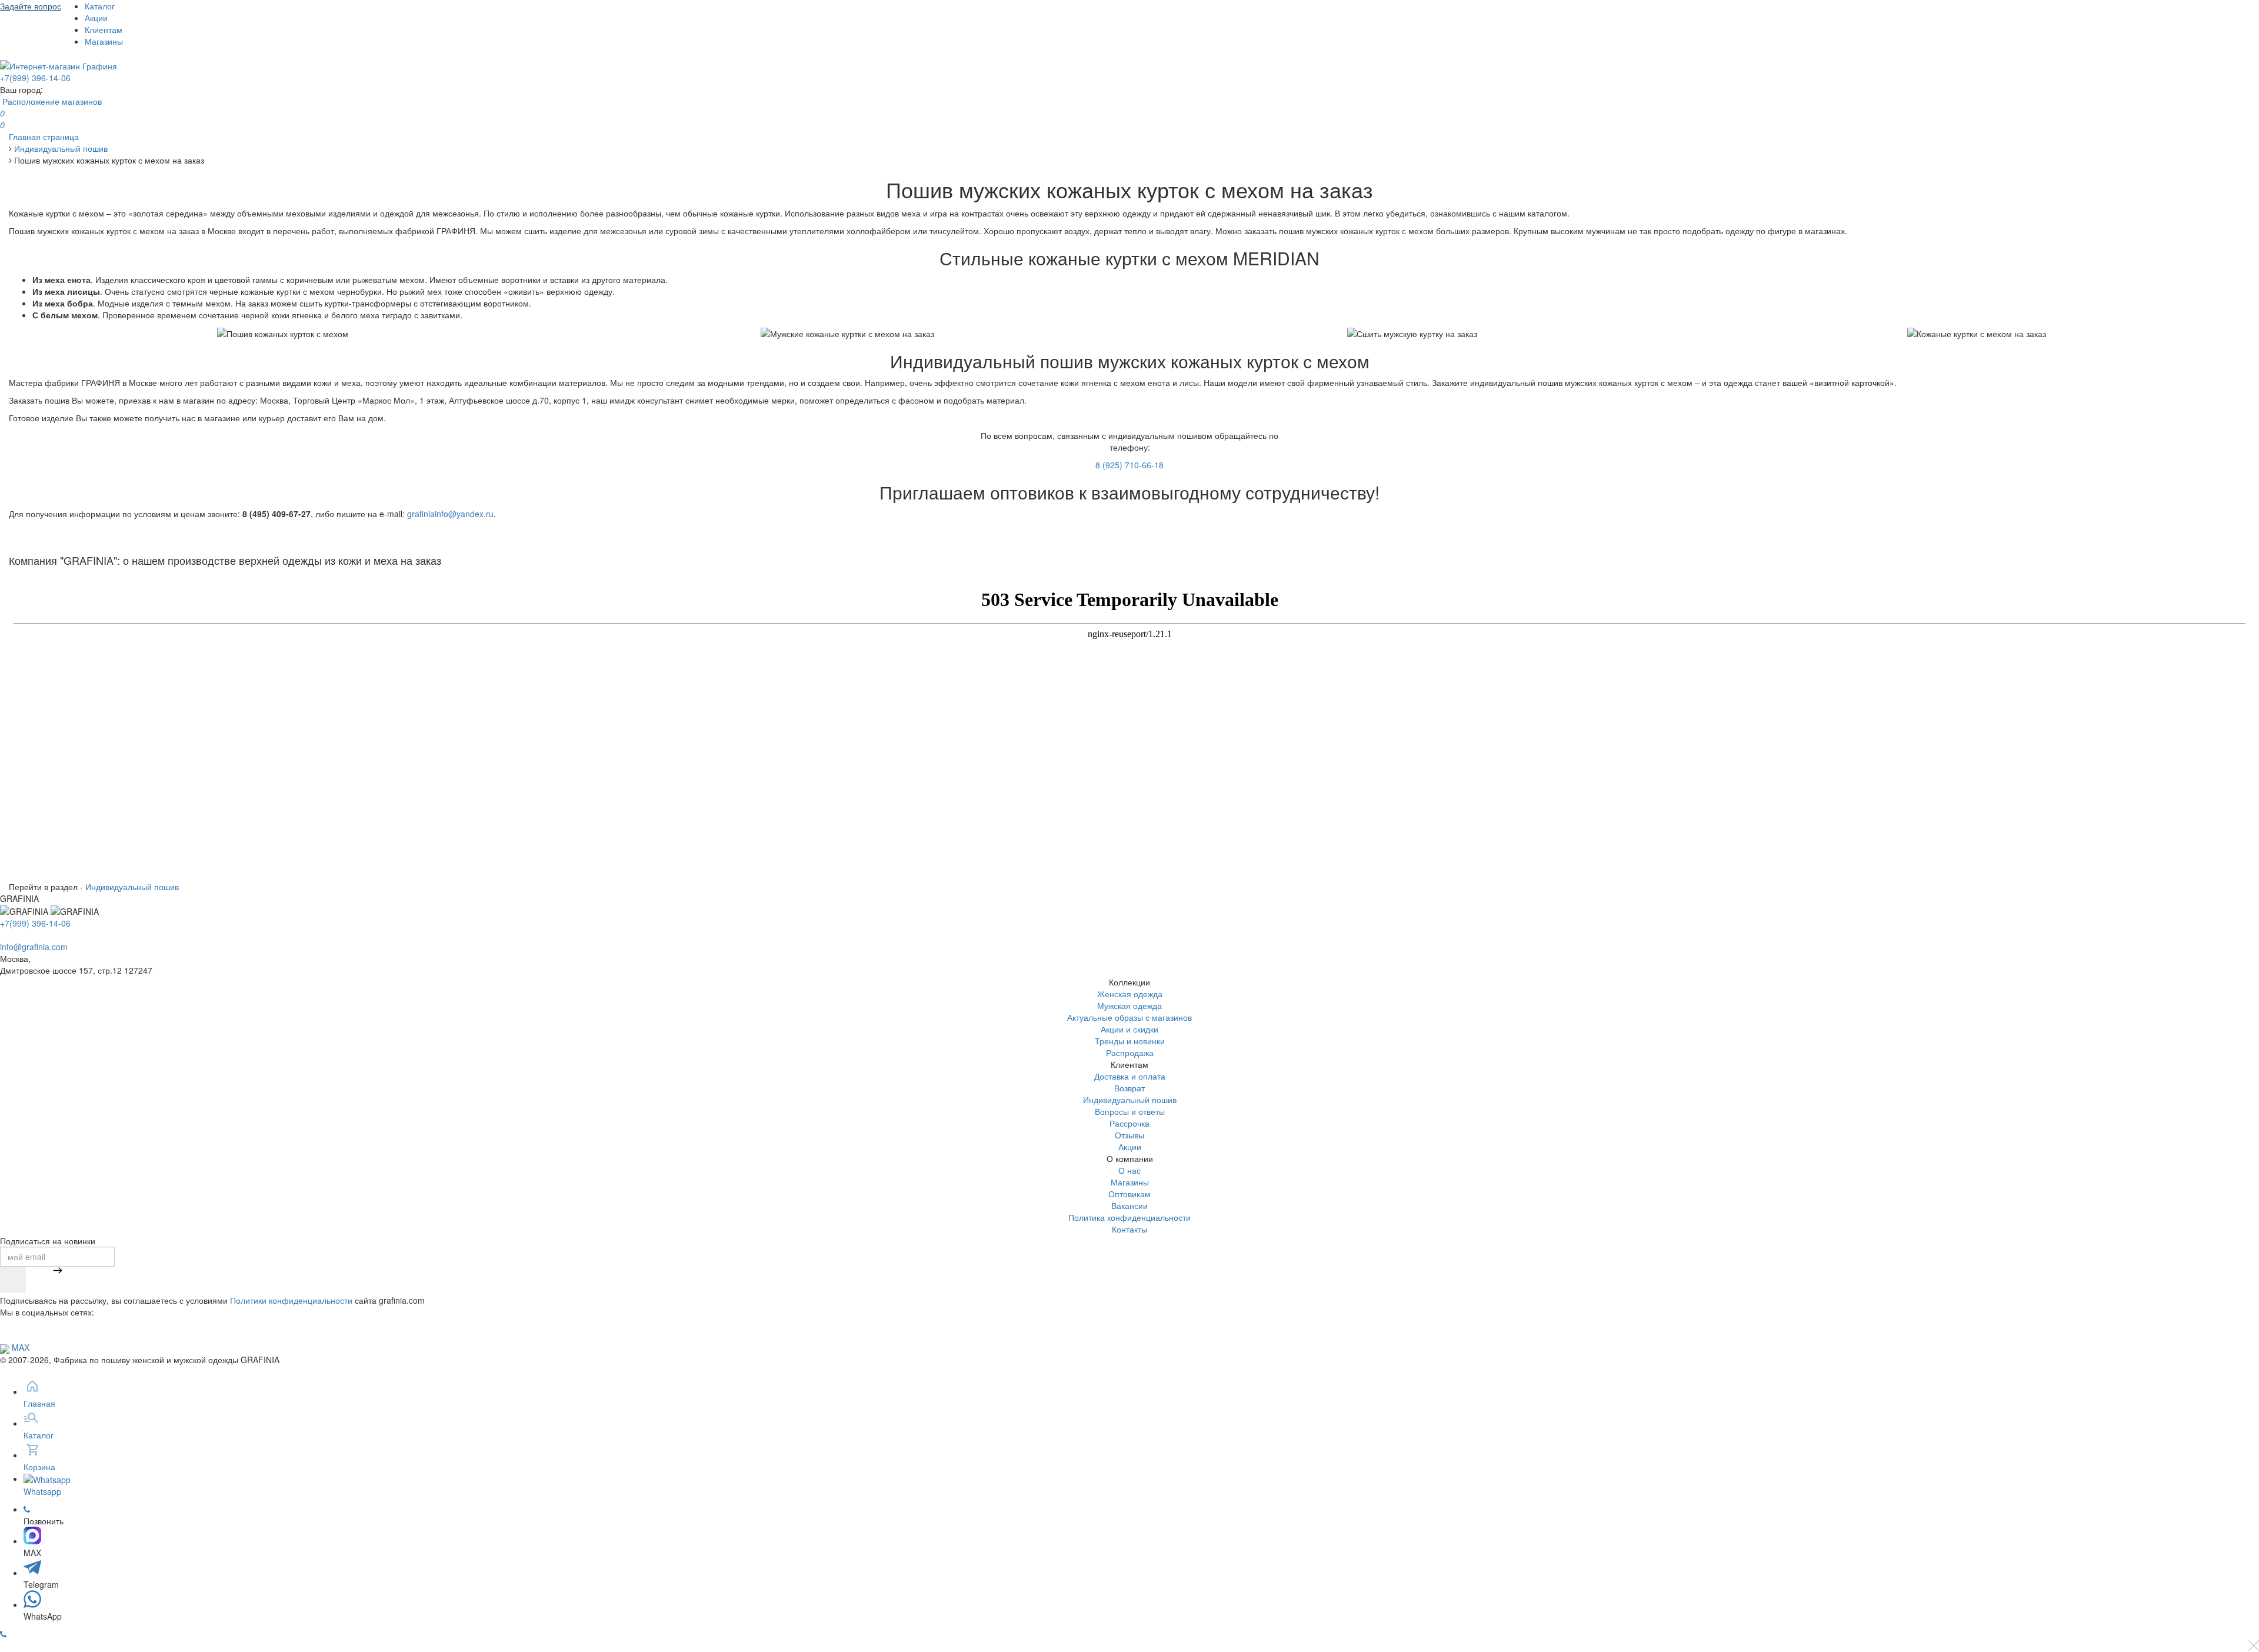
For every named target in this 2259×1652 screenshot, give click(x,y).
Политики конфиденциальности (291, 1300)
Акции (96, 18)
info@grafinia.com (34, 947)
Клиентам (104, 29)
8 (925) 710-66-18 (1129, 465)
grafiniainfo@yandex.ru (450, 514)
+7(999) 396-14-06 (35, 78)
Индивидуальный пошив (132, 887)
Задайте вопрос (31, 6)
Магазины (104, 41)
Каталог (100, 6)
